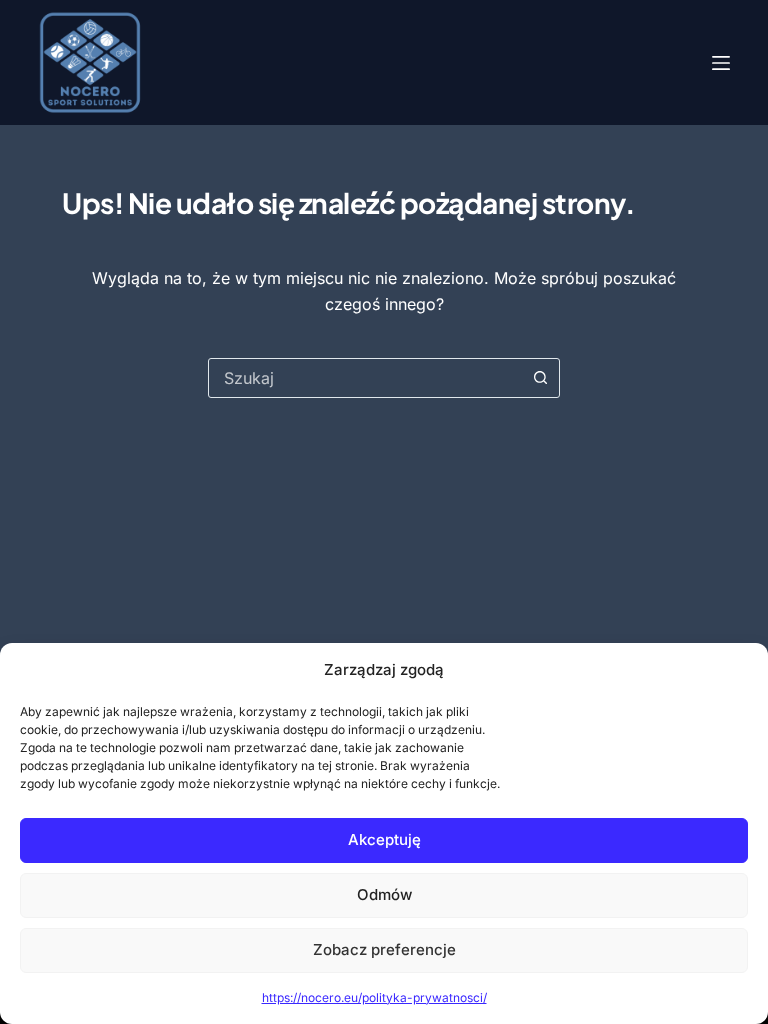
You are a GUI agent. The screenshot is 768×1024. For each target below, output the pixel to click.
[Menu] (721, 63)
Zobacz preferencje (384, 949)
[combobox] (365, 378)
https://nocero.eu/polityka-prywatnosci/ (374, 997)
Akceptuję (384, 839)
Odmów (384, 894)
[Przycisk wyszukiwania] (540, 378)
